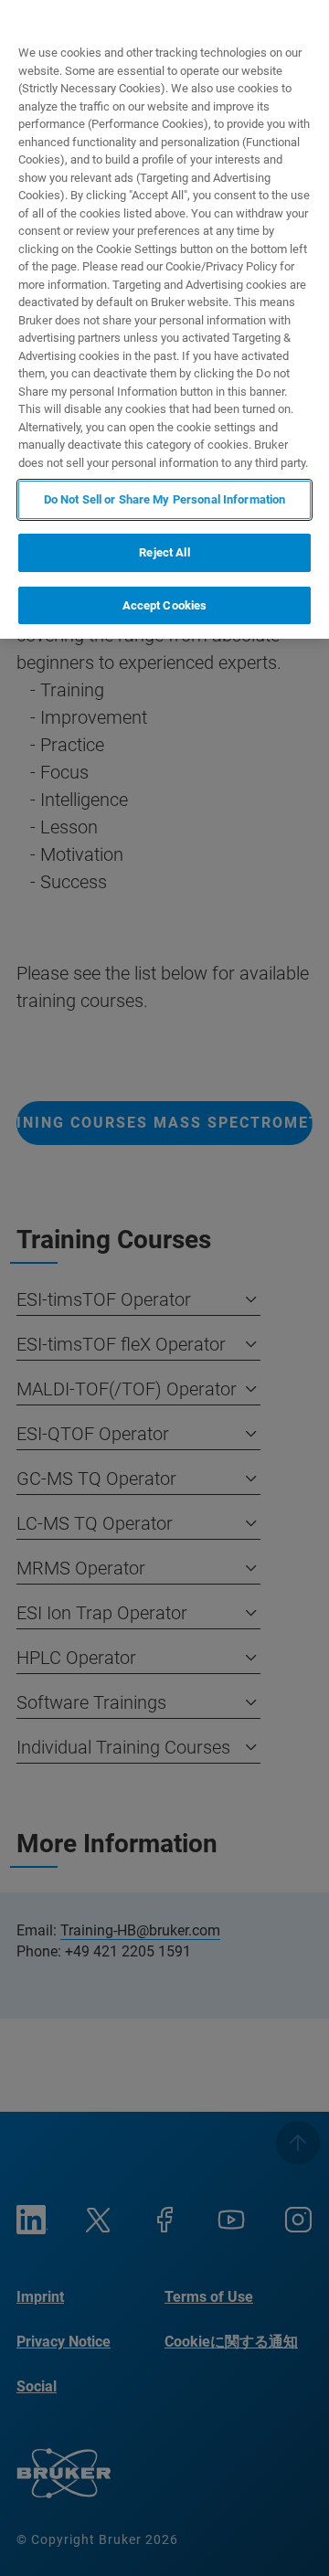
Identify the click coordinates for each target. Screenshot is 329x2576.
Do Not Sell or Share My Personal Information (165, 499)
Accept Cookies (165, 605)
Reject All (164, 552)
